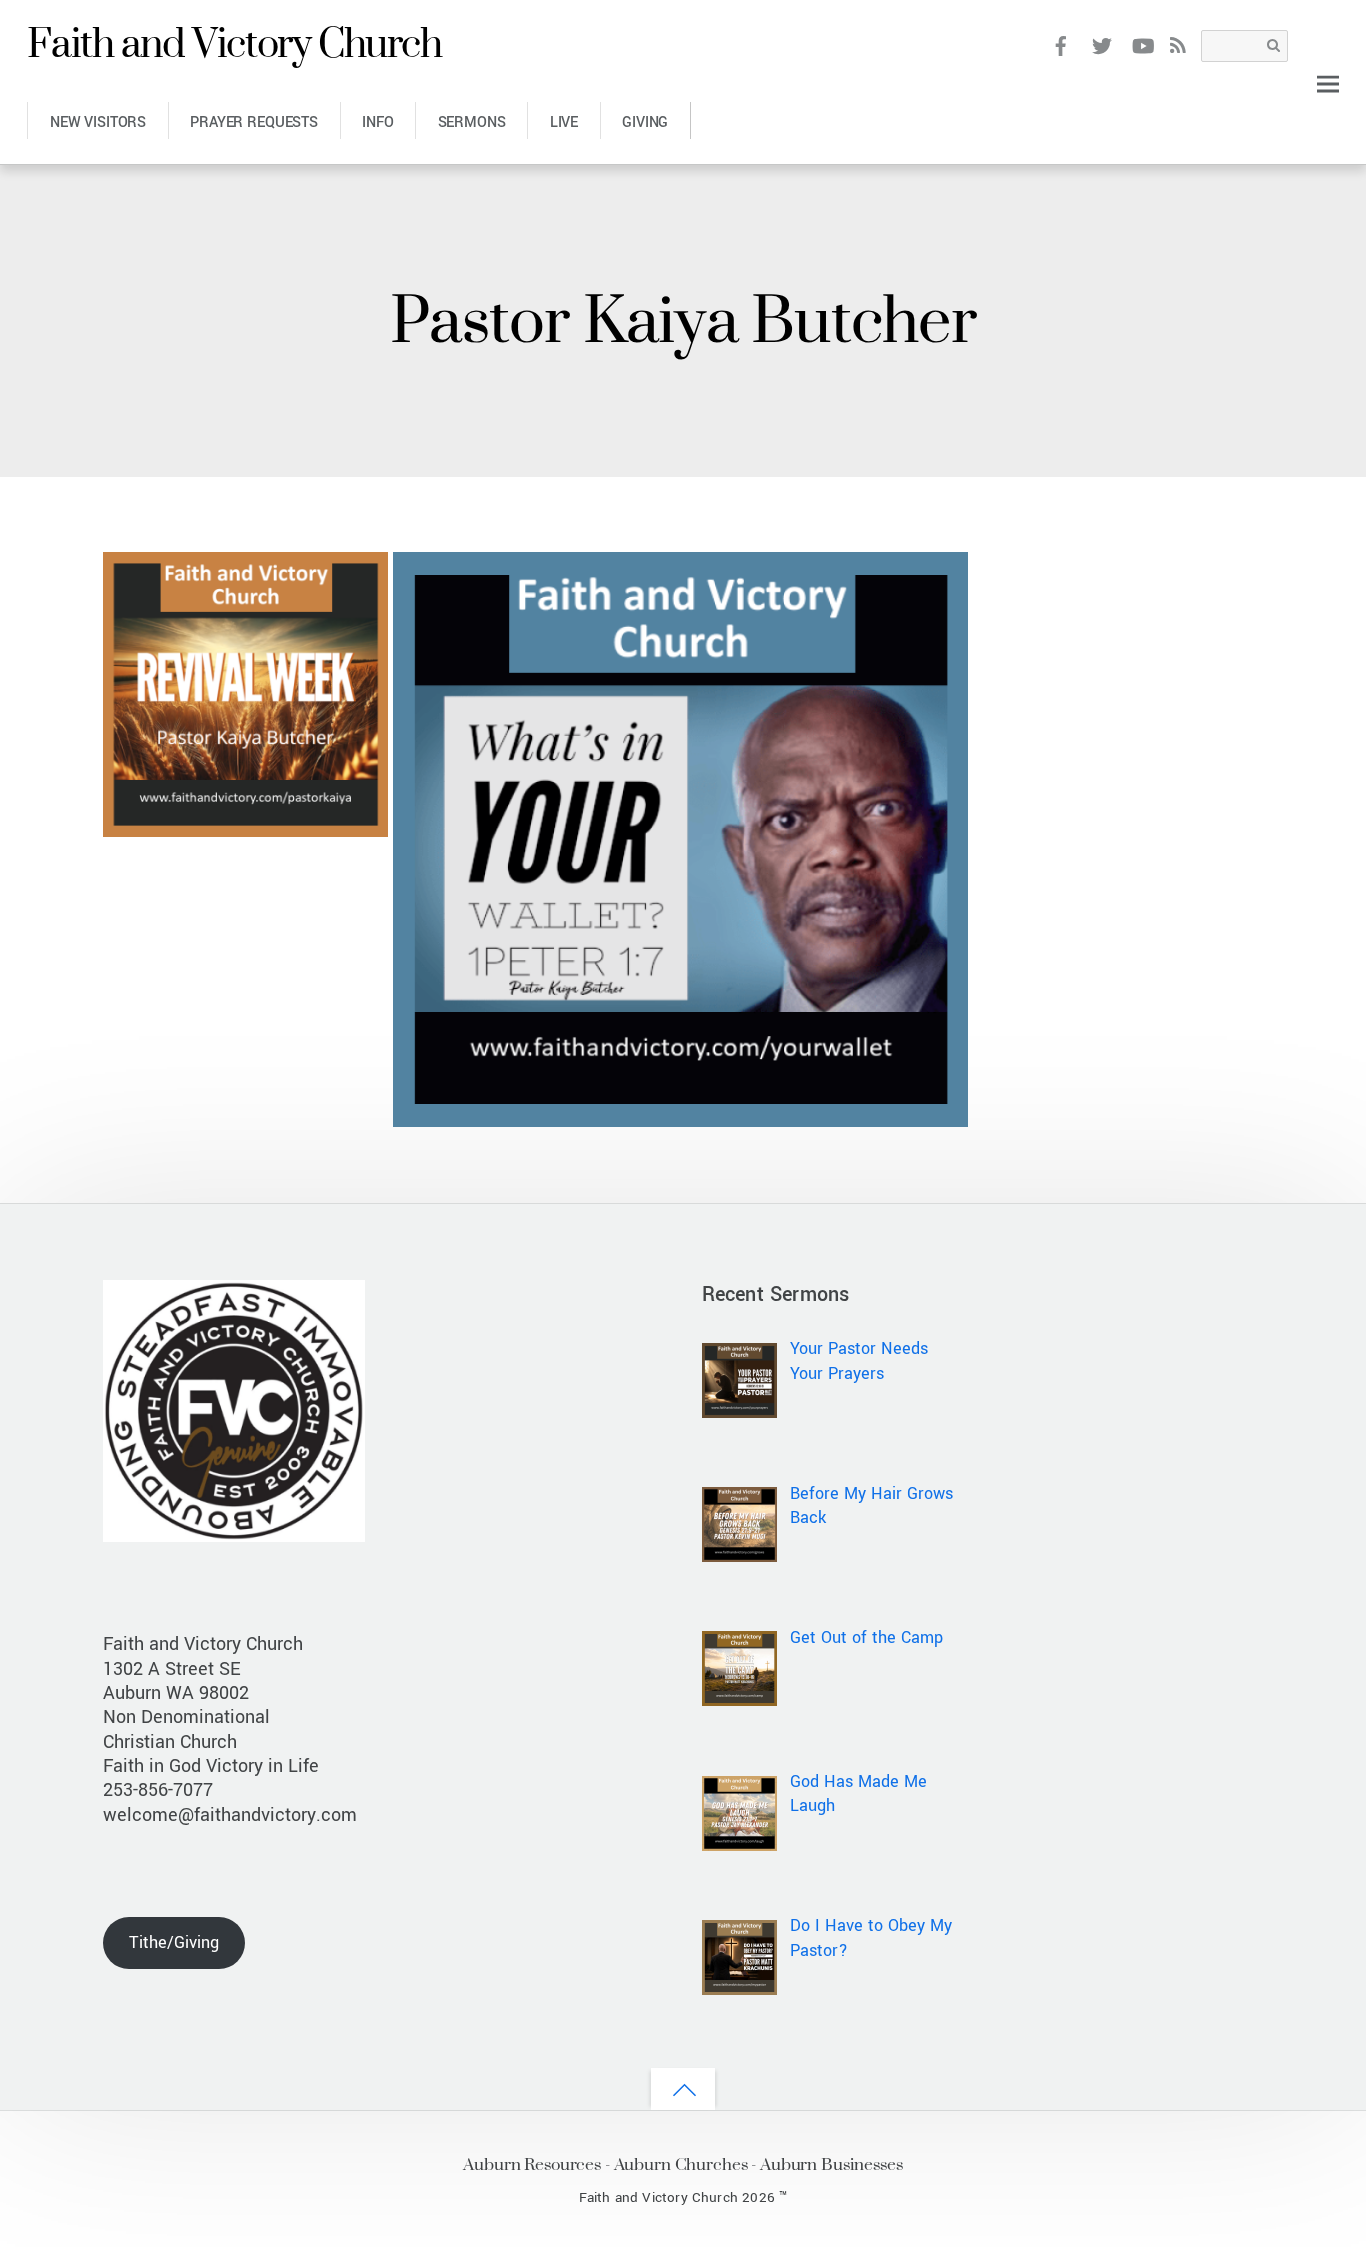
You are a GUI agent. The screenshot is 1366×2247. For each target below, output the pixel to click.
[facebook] (1061, 44)
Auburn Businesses (831, 2163)
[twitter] (1101, 44)
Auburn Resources (532, 2163)
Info (377, 122)
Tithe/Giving (174, 1942)
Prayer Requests (254, 122)
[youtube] (1141, 44)
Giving (645, 122)
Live (564, 122)
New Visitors (98, 122)
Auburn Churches (681, 2163)
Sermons (472, 122)
